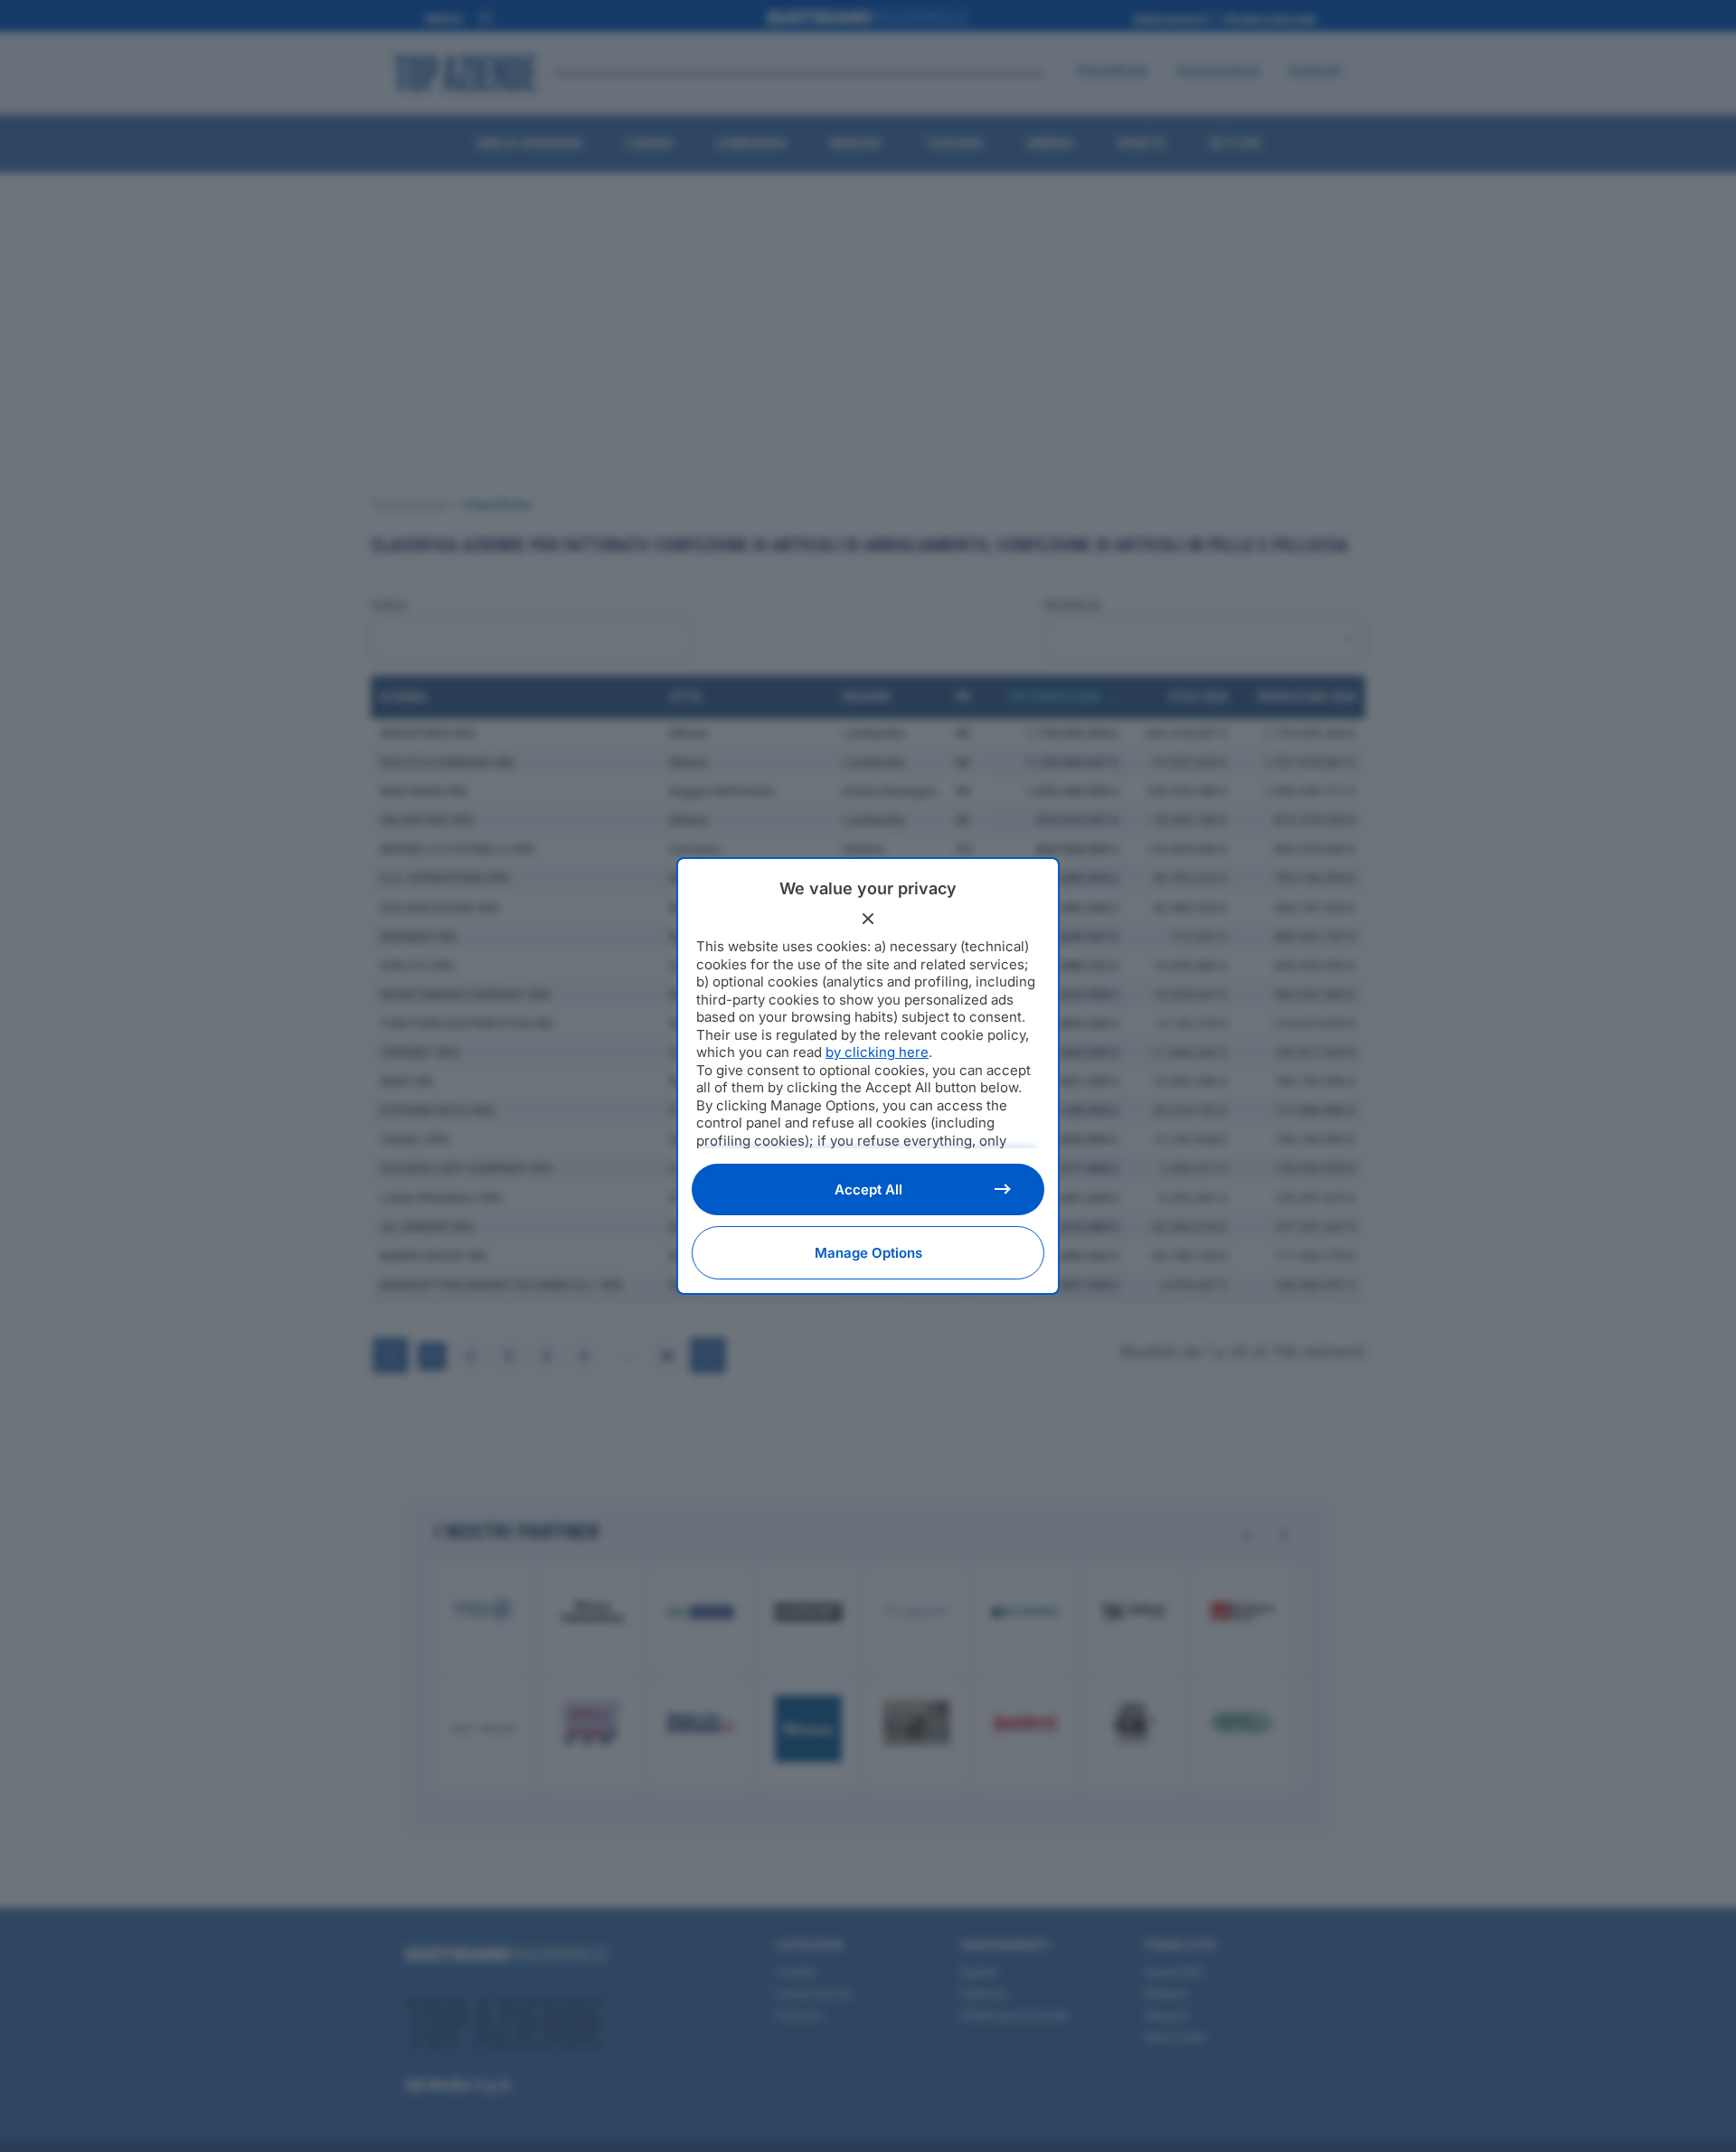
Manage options (868, 1253)
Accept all (868, 1189)
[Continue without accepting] (868, 919)
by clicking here (877, 1052)
